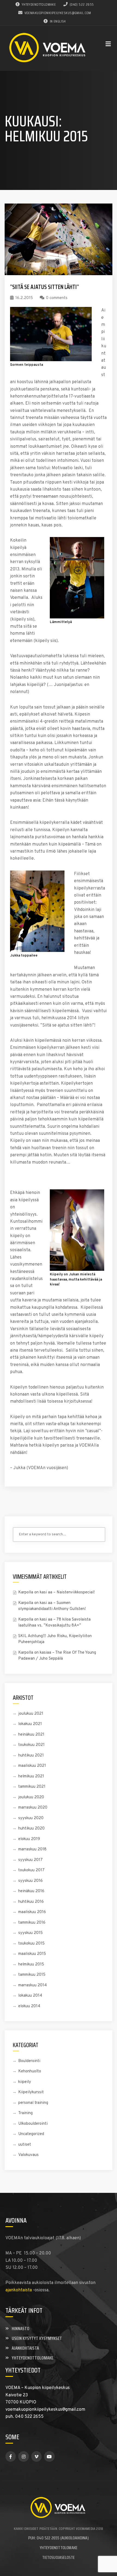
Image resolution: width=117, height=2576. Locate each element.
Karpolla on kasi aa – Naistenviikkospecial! (56, 1592)
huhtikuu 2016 (31, 1902)
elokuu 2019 (29, 1839)
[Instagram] (23, 2456)
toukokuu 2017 (31, 1870)
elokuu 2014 (29, 2006)
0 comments (57, 298)
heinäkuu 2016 (31, 1891)
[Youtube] (49, 2456)
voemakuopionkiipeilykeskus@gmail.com (58, 13)
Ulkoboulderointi (33, 2124)
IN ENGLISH (58, 21)
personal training (33, 2103)
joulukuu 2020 (31, 1797)
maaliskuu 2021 (32, 1766)
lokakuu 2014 (30, 1996)
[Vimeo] (36, 2456)
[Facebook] (11, 2456)
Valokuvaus (28, 2155)
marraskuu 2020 (33, 1808)
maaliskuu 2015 (32, 1954)
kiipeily (25, 2082)
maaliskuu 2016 (32, 1912)
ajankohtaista (19, 2290)
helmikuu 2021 (31, 1776)
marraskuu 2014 (33, 1985)
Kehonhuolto (30, 2071)
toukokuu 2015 (31, 1944)
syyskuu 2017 (30, 1860)
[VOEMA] (48, 48)
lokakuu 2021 (30, 1724)
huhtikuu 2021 (31, 1756)
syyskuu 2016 (30, 1881)
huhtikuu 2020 (31, 1829)
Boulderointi (29, 2061)
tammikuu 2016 (32, 1923)
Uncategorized (31, 2134)
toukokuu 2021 (31, 1745)
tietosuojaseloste (58, 2557)
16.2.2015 (24, 298)
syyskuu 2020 (31, 1818)
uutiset (25, 2145)
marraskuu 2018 (32, 1849)
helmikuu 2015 (31, 1964)
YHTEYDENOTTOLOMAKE (39, 4)
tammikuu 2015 (32, 1975)
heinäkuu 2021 (31, 1735)
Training (25, 2113)
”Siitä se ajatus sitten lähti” (44, 287)
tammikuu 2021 (32, 1787)
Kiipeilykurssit (31, 2092)
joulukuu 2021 (31, 1714)
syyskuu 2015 (30, 1933)
